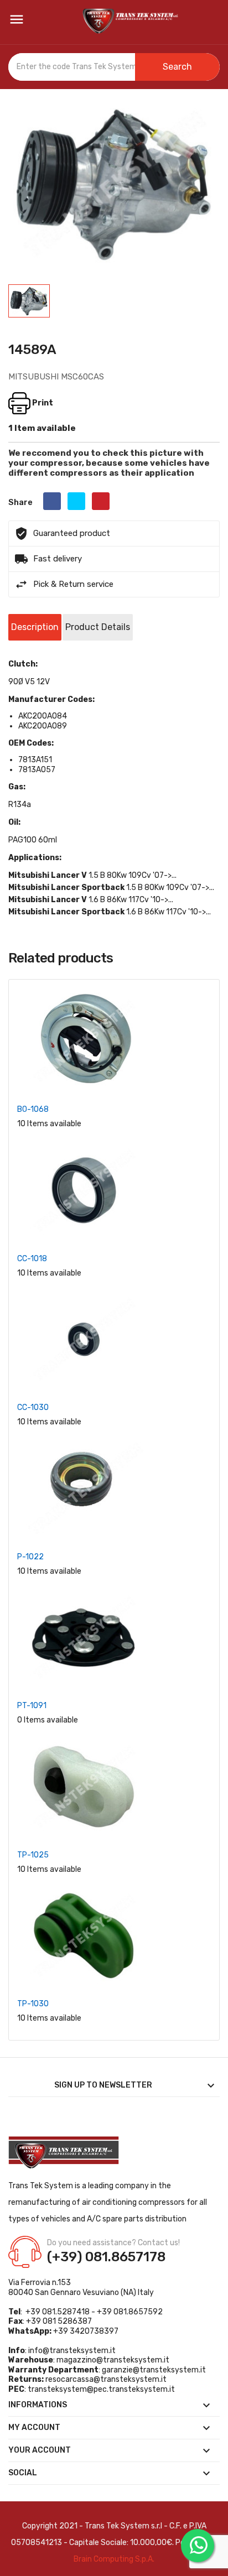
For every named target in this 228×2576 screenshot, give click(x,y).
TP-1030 (33, 2004)
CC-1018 (32, 1259)
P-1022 (30, 1557)
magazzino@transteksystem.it (113, 2360)
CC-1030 (33, 1407)
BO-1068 (33, 1109)
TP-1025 (33, 1855)
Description (35, 627)
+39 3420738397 (86, 2331)
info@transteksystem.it (72, 2351)
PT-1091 (32, 1706)
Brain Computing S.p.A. (114, 2559)
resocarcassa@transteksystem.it (106, 2379)
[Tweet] (76, 501)
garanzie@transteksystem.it (154, 2370)
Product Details (98, 627)
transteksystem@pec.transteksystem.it (101, 2389)
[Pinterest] (101, 501)
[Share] (52, 501)
